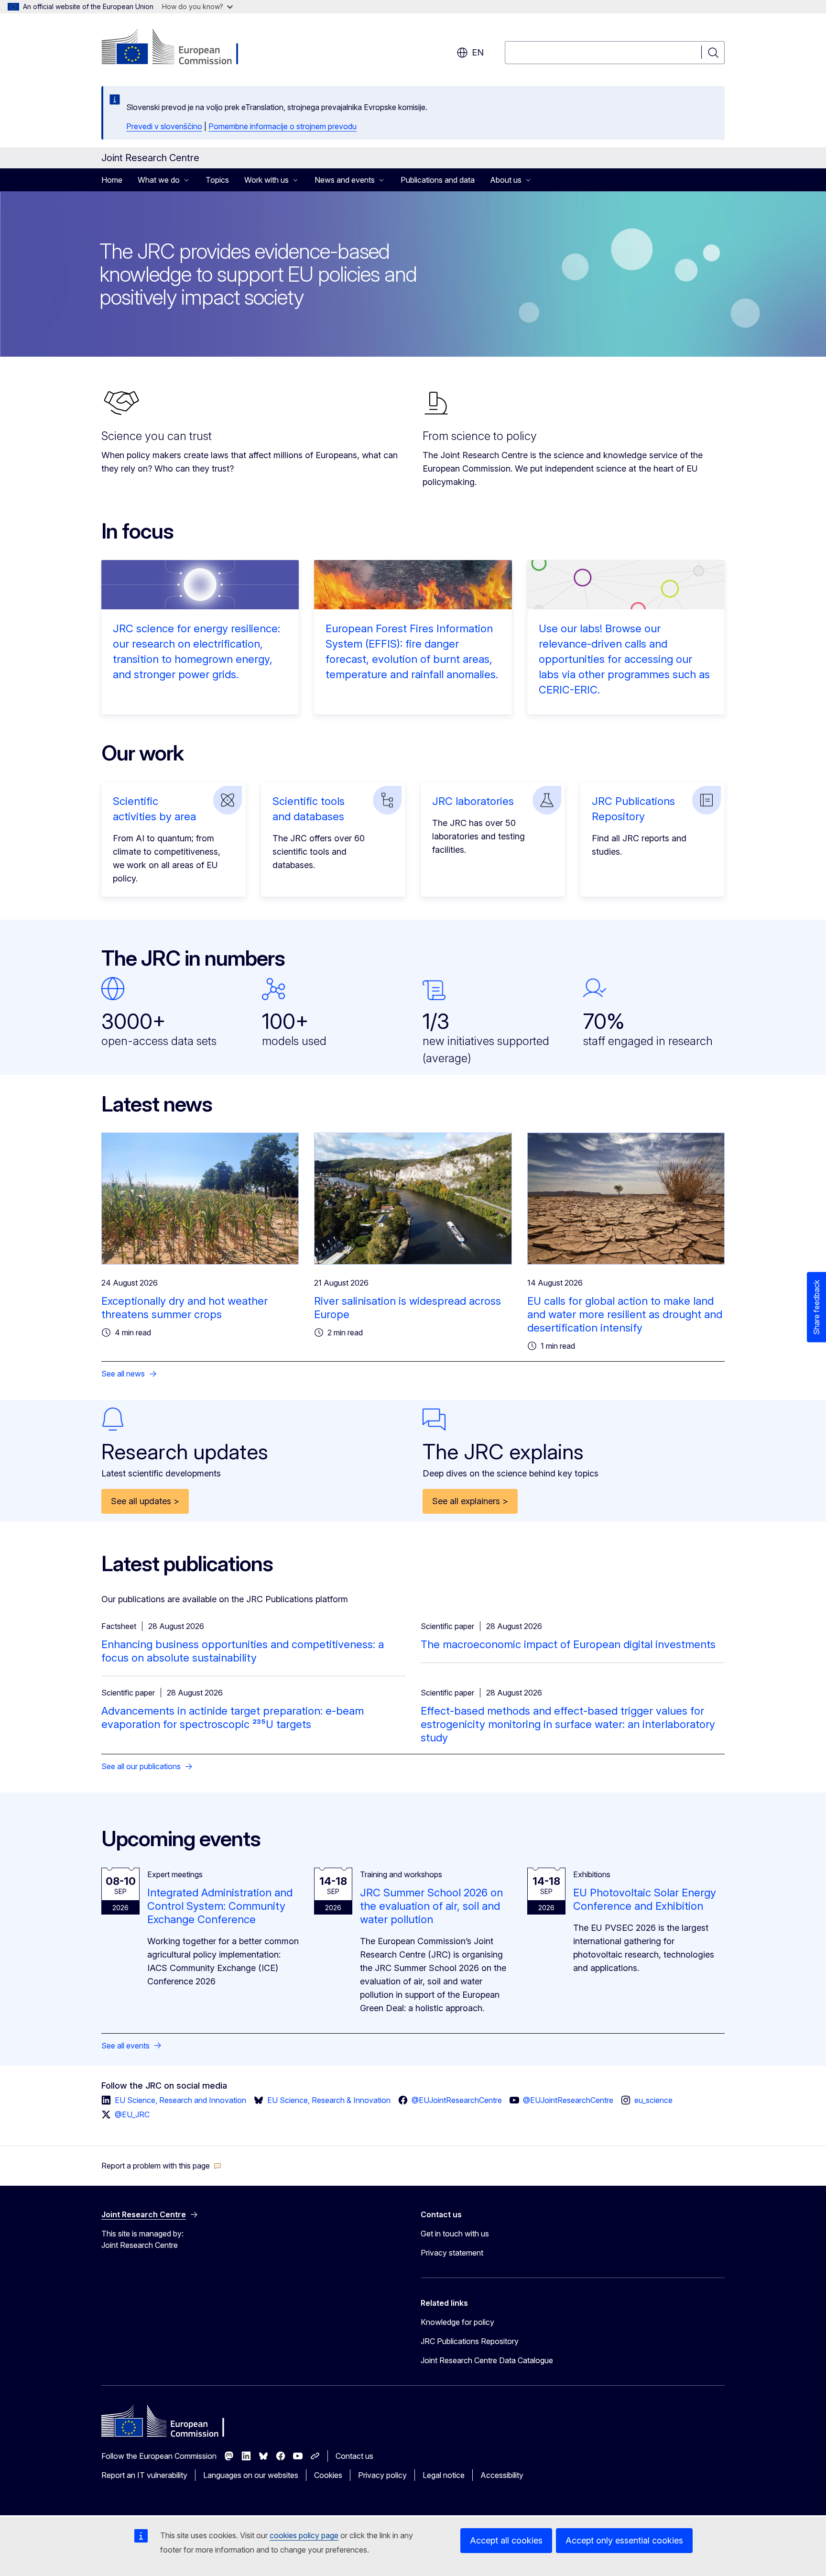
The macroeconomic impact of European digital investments (568, 1644)
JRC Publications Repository (470, 2341)
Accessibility (502, 2475)
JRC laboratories (473, 801)
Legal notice (444, 2475)
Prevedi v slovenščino (164, 126)
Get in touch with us (455, 2234)
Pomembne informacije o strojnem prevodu (283, 126)
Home (112, 180)
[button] (161, 2166)
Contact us (354, 2456)
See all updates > (145, 1501)
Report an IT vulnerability (144, 2475)
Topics (217, 180)
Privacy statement (452, 2253)
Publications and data (438, 180)
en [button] (478, 52)
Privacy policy (382, 2475)
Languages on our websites (251, 2475)
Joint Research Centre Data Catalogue (487, 2360)
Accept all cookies (506, 2540)
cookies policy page (304, 2535)
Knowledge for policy (457, 2322)
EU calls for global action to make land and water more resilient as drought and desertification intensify (625, 1314)
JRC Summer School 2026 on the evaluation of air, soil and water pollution (431, 1906)
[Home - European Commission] (179, 48)
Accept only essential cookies (624, 2540)
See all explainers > (470, 1501)
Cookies (328, 2475)
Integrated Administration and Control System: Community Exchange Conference (220, 1906)
